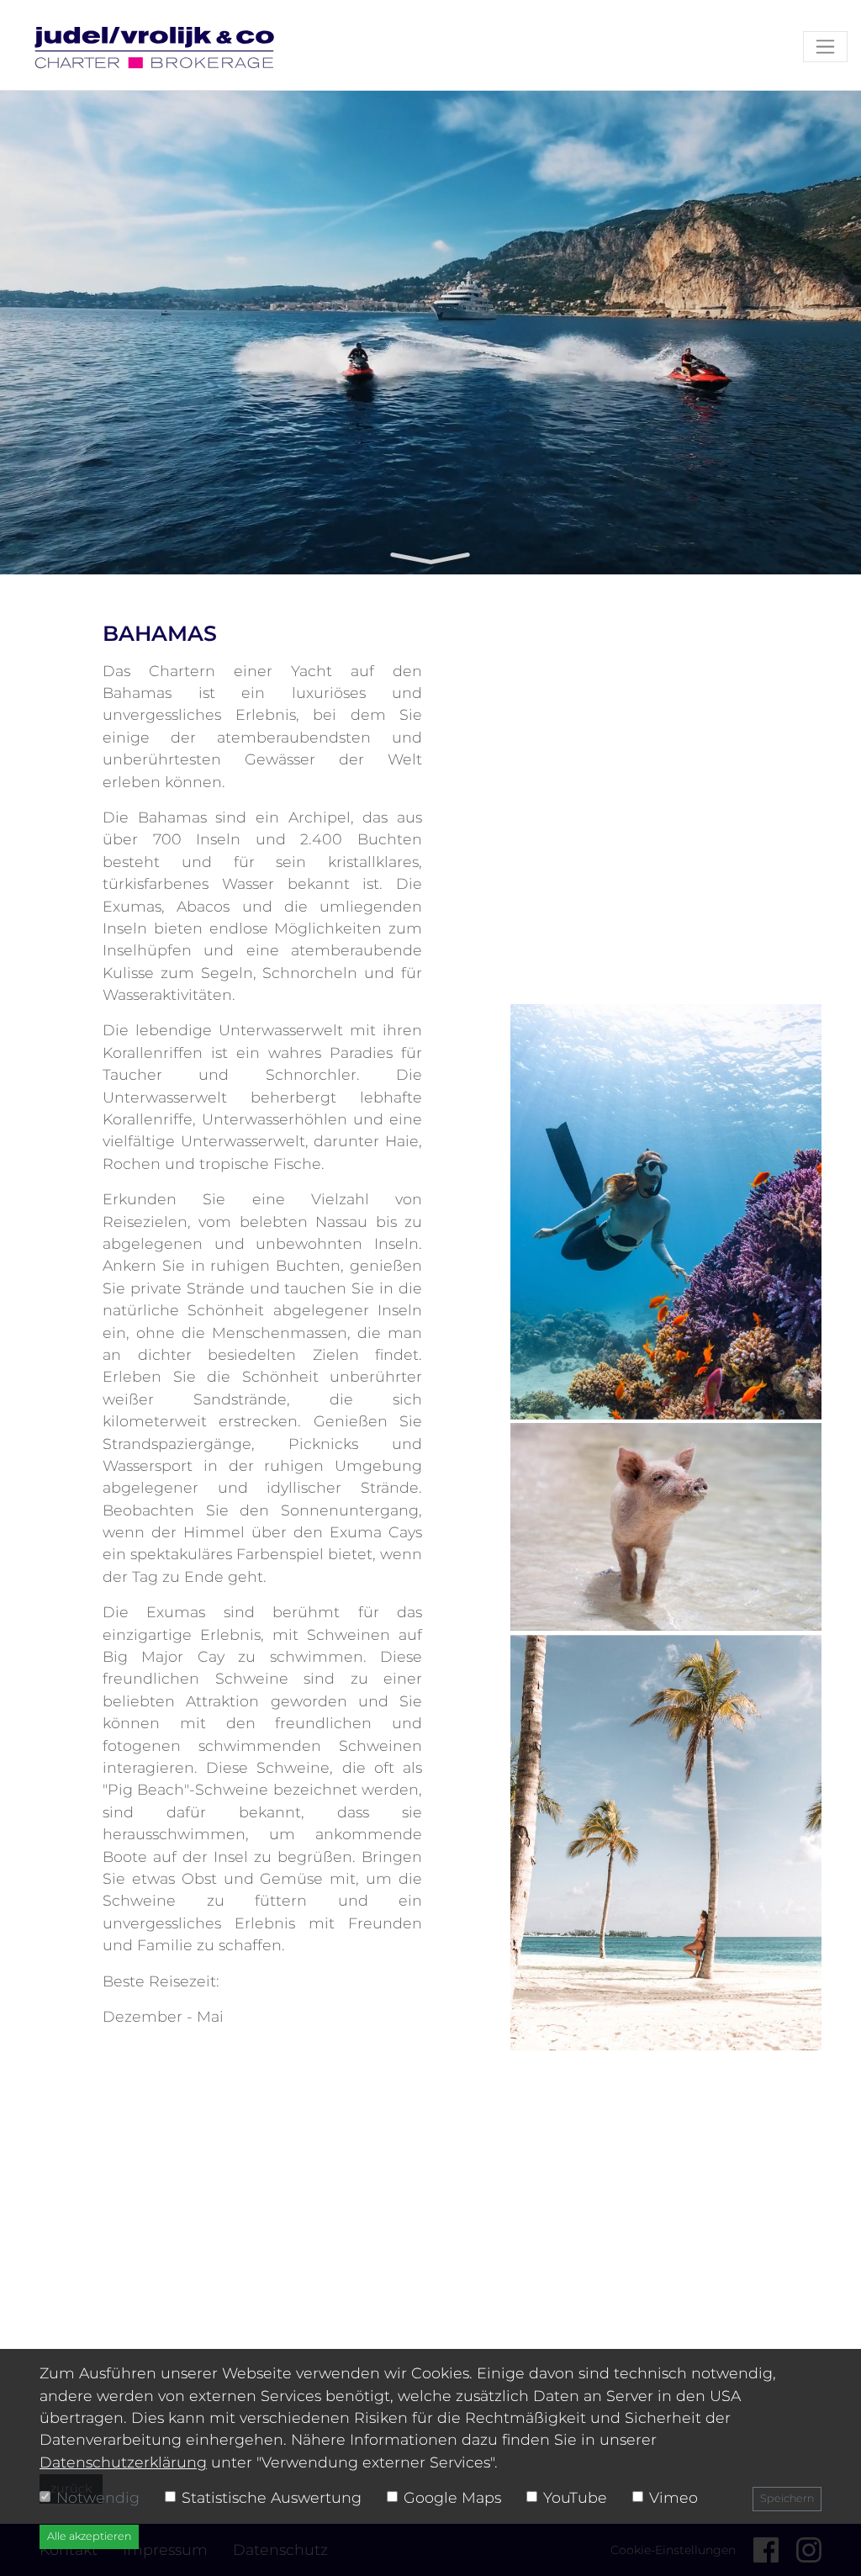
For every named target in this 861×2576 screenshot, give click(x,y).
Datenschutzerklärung (123, 2462)
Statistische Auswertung (272, 2497)
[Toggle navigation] (825, 47)
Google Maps (452, 2497)
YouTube (575, 2497)
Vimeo (673, 2497)
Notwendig (98, 2497)
